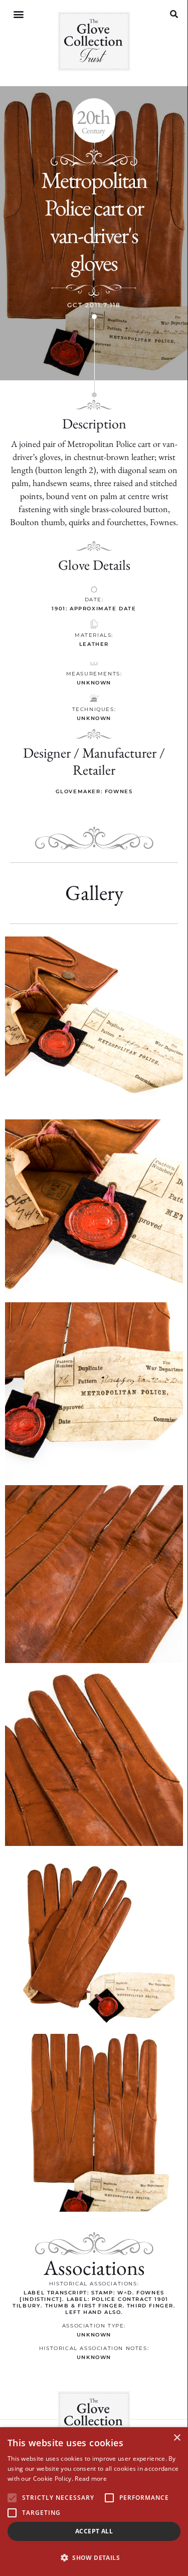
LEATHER (94, 644)
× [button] (177, 2438)
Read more (91, 2479)
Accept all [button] (94, 2531)
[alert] (94, 2502)
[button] (18, 14)
